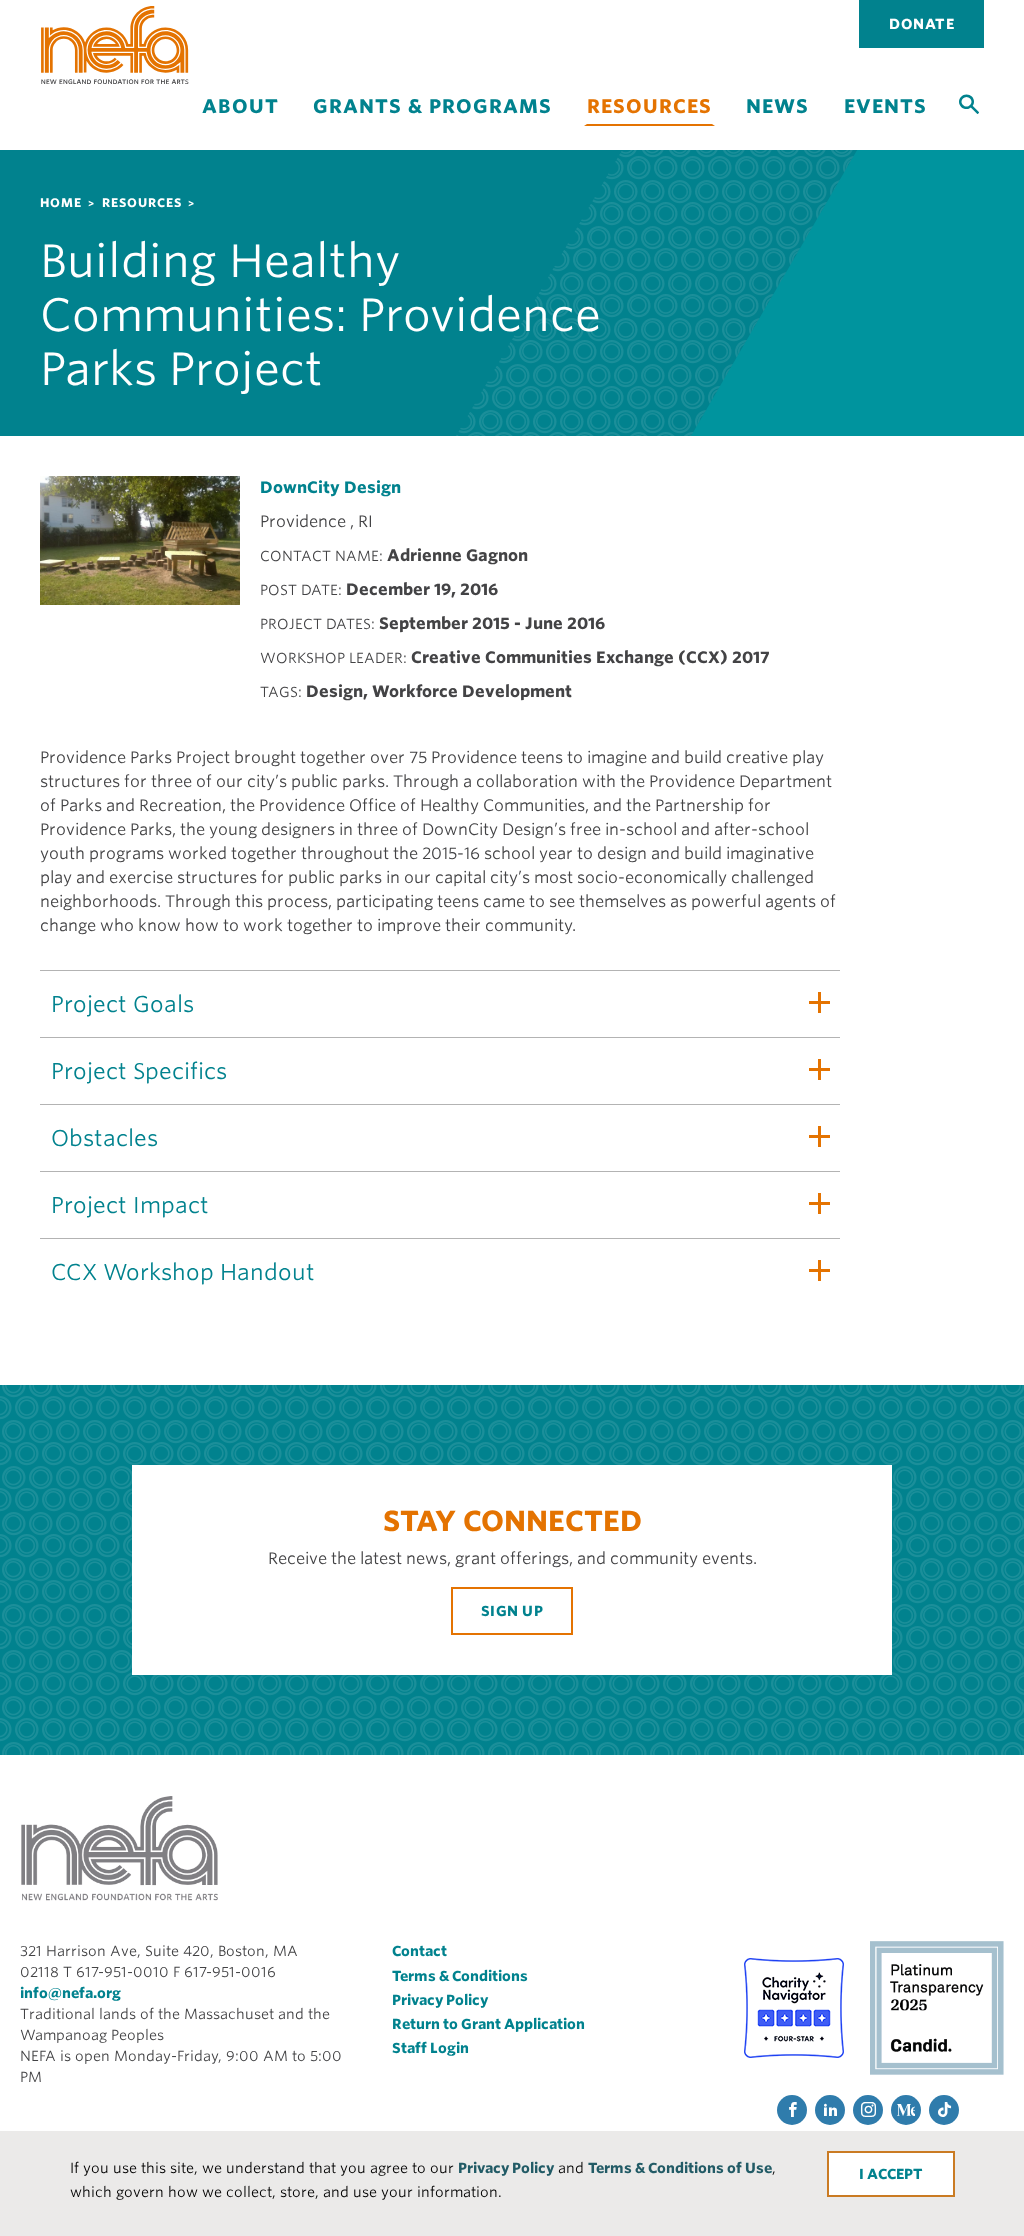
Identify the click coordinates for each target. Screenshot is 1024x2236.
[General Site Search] (969, 103)
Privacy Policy (506, 2168)
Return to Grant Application (488, 2024)
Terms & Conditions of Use (680, 2168)
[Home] (115, 45)
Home (61, 202)
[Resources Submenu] (649, 137)
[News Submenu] (778, 123)
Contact (419, 1951)
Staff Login (430, 2048)
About (240, 106)
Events (885, 106)
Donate (921, 24)
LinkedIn (830, 2110)
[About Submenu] (240, 123)
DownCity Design (330, 487)
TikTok (944, 2110)
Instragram (868, 2110)
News (777, 106)
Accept (895, 2174)
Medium (906, 2110)
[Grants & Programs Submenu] (433, 123)
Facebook (792, 2110)
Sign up (512, 1611)
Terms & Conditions (460, 1976)
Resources (649, 106)
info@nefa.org (70, 1993)
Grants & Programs (432, 106)
